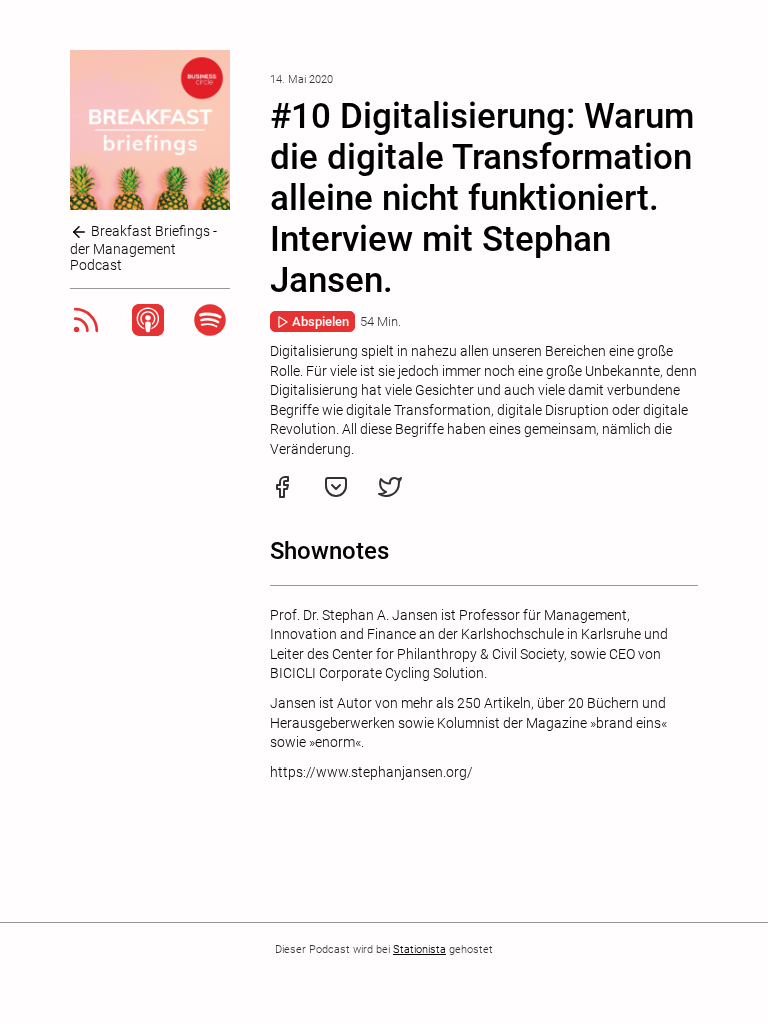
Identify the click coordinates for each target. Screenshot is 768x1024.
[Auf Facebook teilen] (282, 494)
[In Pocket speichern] (336, 494)
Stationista (419, 949)
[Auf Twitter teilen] (390, 494)
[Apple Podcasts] (148, 331)
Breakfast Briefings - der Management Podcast (143, 248)
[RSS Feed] (86, 331)
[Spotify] (210, 331)
